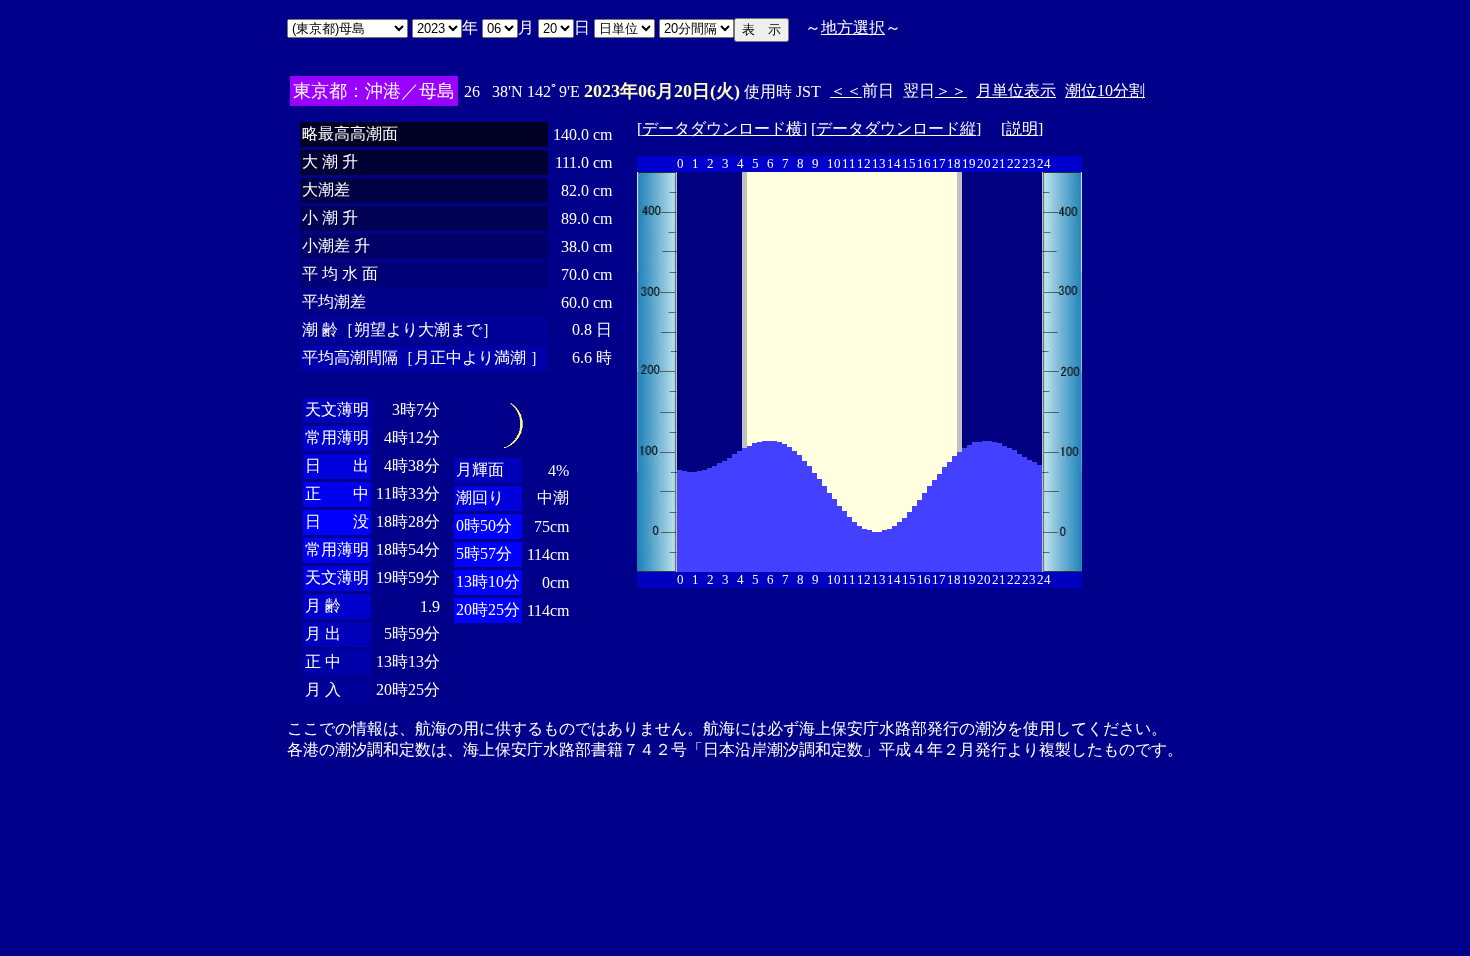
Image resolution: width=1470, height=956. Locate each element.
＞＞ (951, 90)
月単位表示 (1016, 90)
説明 (1022, 128)
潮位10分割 (1105, 90)
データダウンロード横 (722, 128)
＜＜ (846, 90)
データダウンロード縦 (896, 128)
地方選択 (853, 27)
